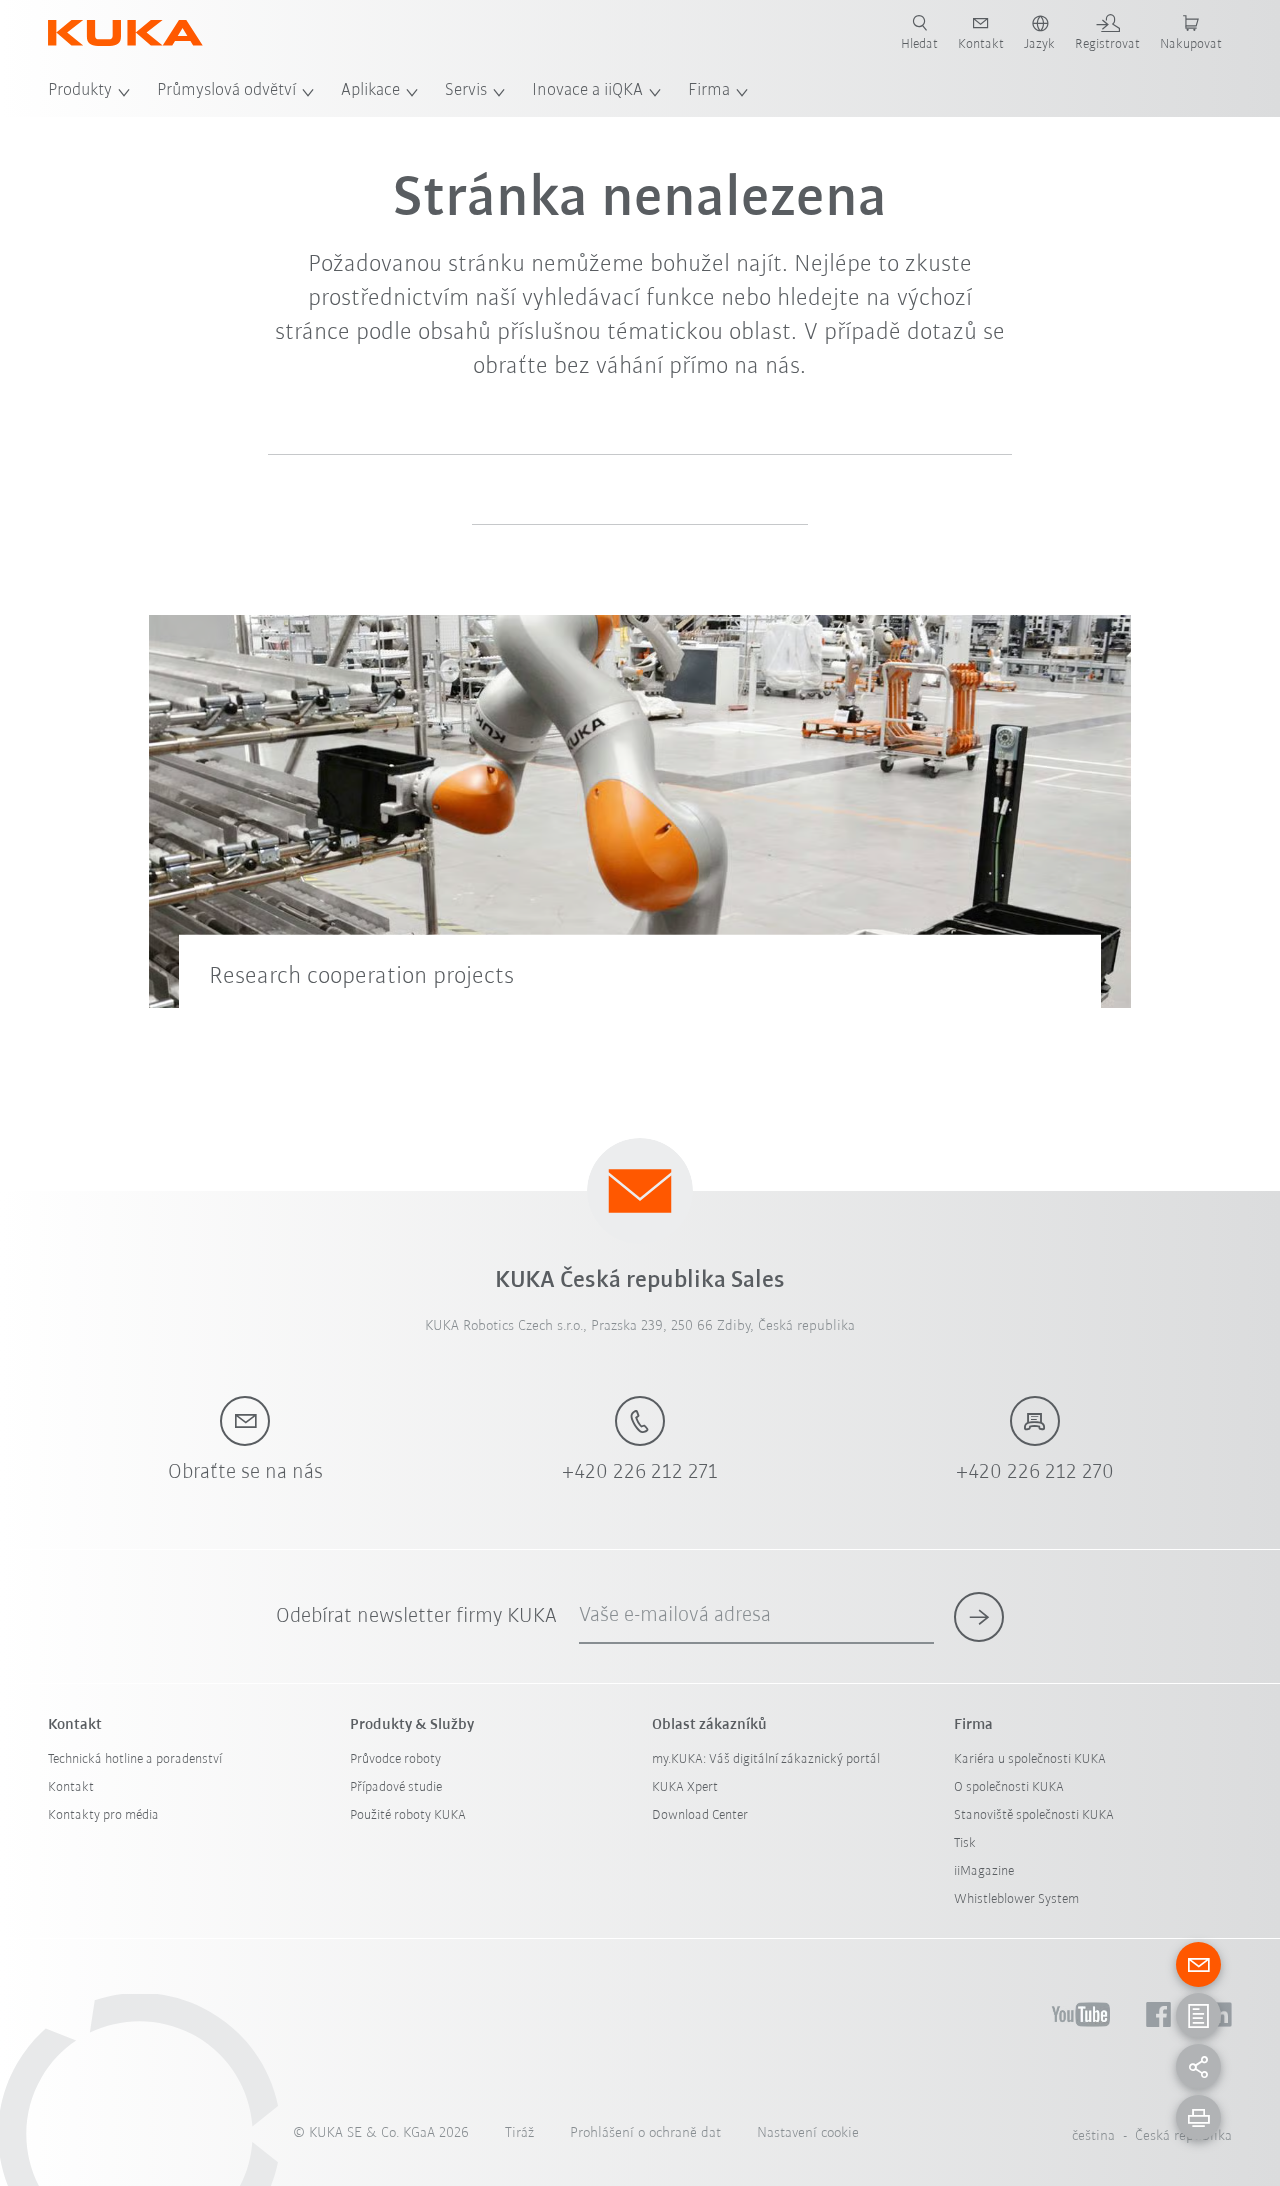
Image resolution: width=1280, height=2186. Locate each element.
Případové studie (396, 1787)
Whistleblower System (1016, 1899)
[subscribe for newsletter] (979, 1617)
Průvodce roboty (395, 1759)
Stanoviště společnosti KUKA (1034, 1815)
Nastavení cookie (808, 2133)
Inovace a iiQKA (587, 91)
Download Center (700, 1815)
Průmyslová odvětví (226, 91)
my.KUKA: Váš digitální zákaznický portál (766, 1759)
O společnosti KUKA (1009, 1787)
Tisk (965, 1843)
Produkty (80, 91)
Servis (466, 91)
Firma (709, 91)
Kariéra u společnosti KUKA (1030, 1759)
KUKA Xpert (685, 1787)
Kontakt (71, 1787)
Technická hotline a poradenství (135, 1759)
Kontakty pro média (103, 1815)
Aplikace (370, 91)
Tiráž (519, 2133)
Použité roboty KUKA (408, 1815)
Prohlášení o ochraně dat (645, 2133)
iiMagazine (984, 1871)
